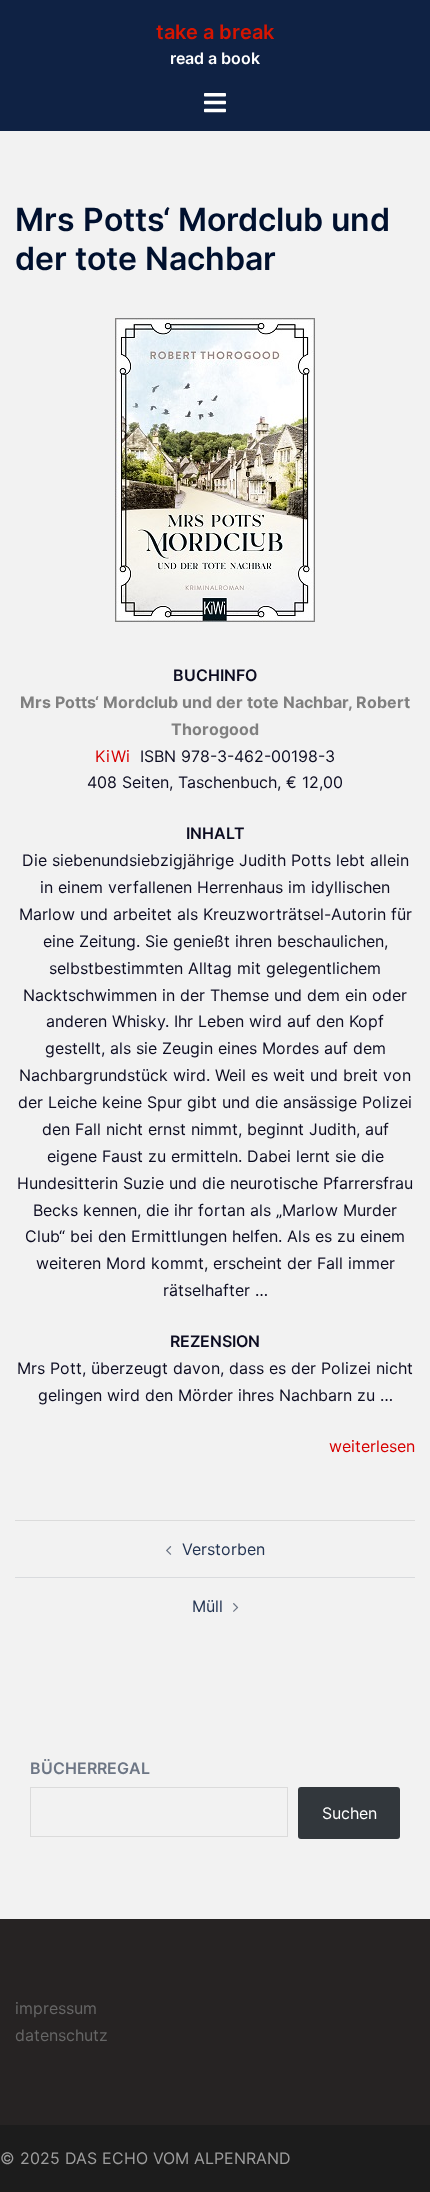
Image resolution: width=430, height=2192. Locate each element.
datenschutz (61, 2035)
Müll (207, 1606)
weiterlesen (372, 1446)
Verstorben (223, 1549)
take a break (215, 32)
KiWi (112, 756)
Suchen (349, 1813)
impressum (56, 2008)
